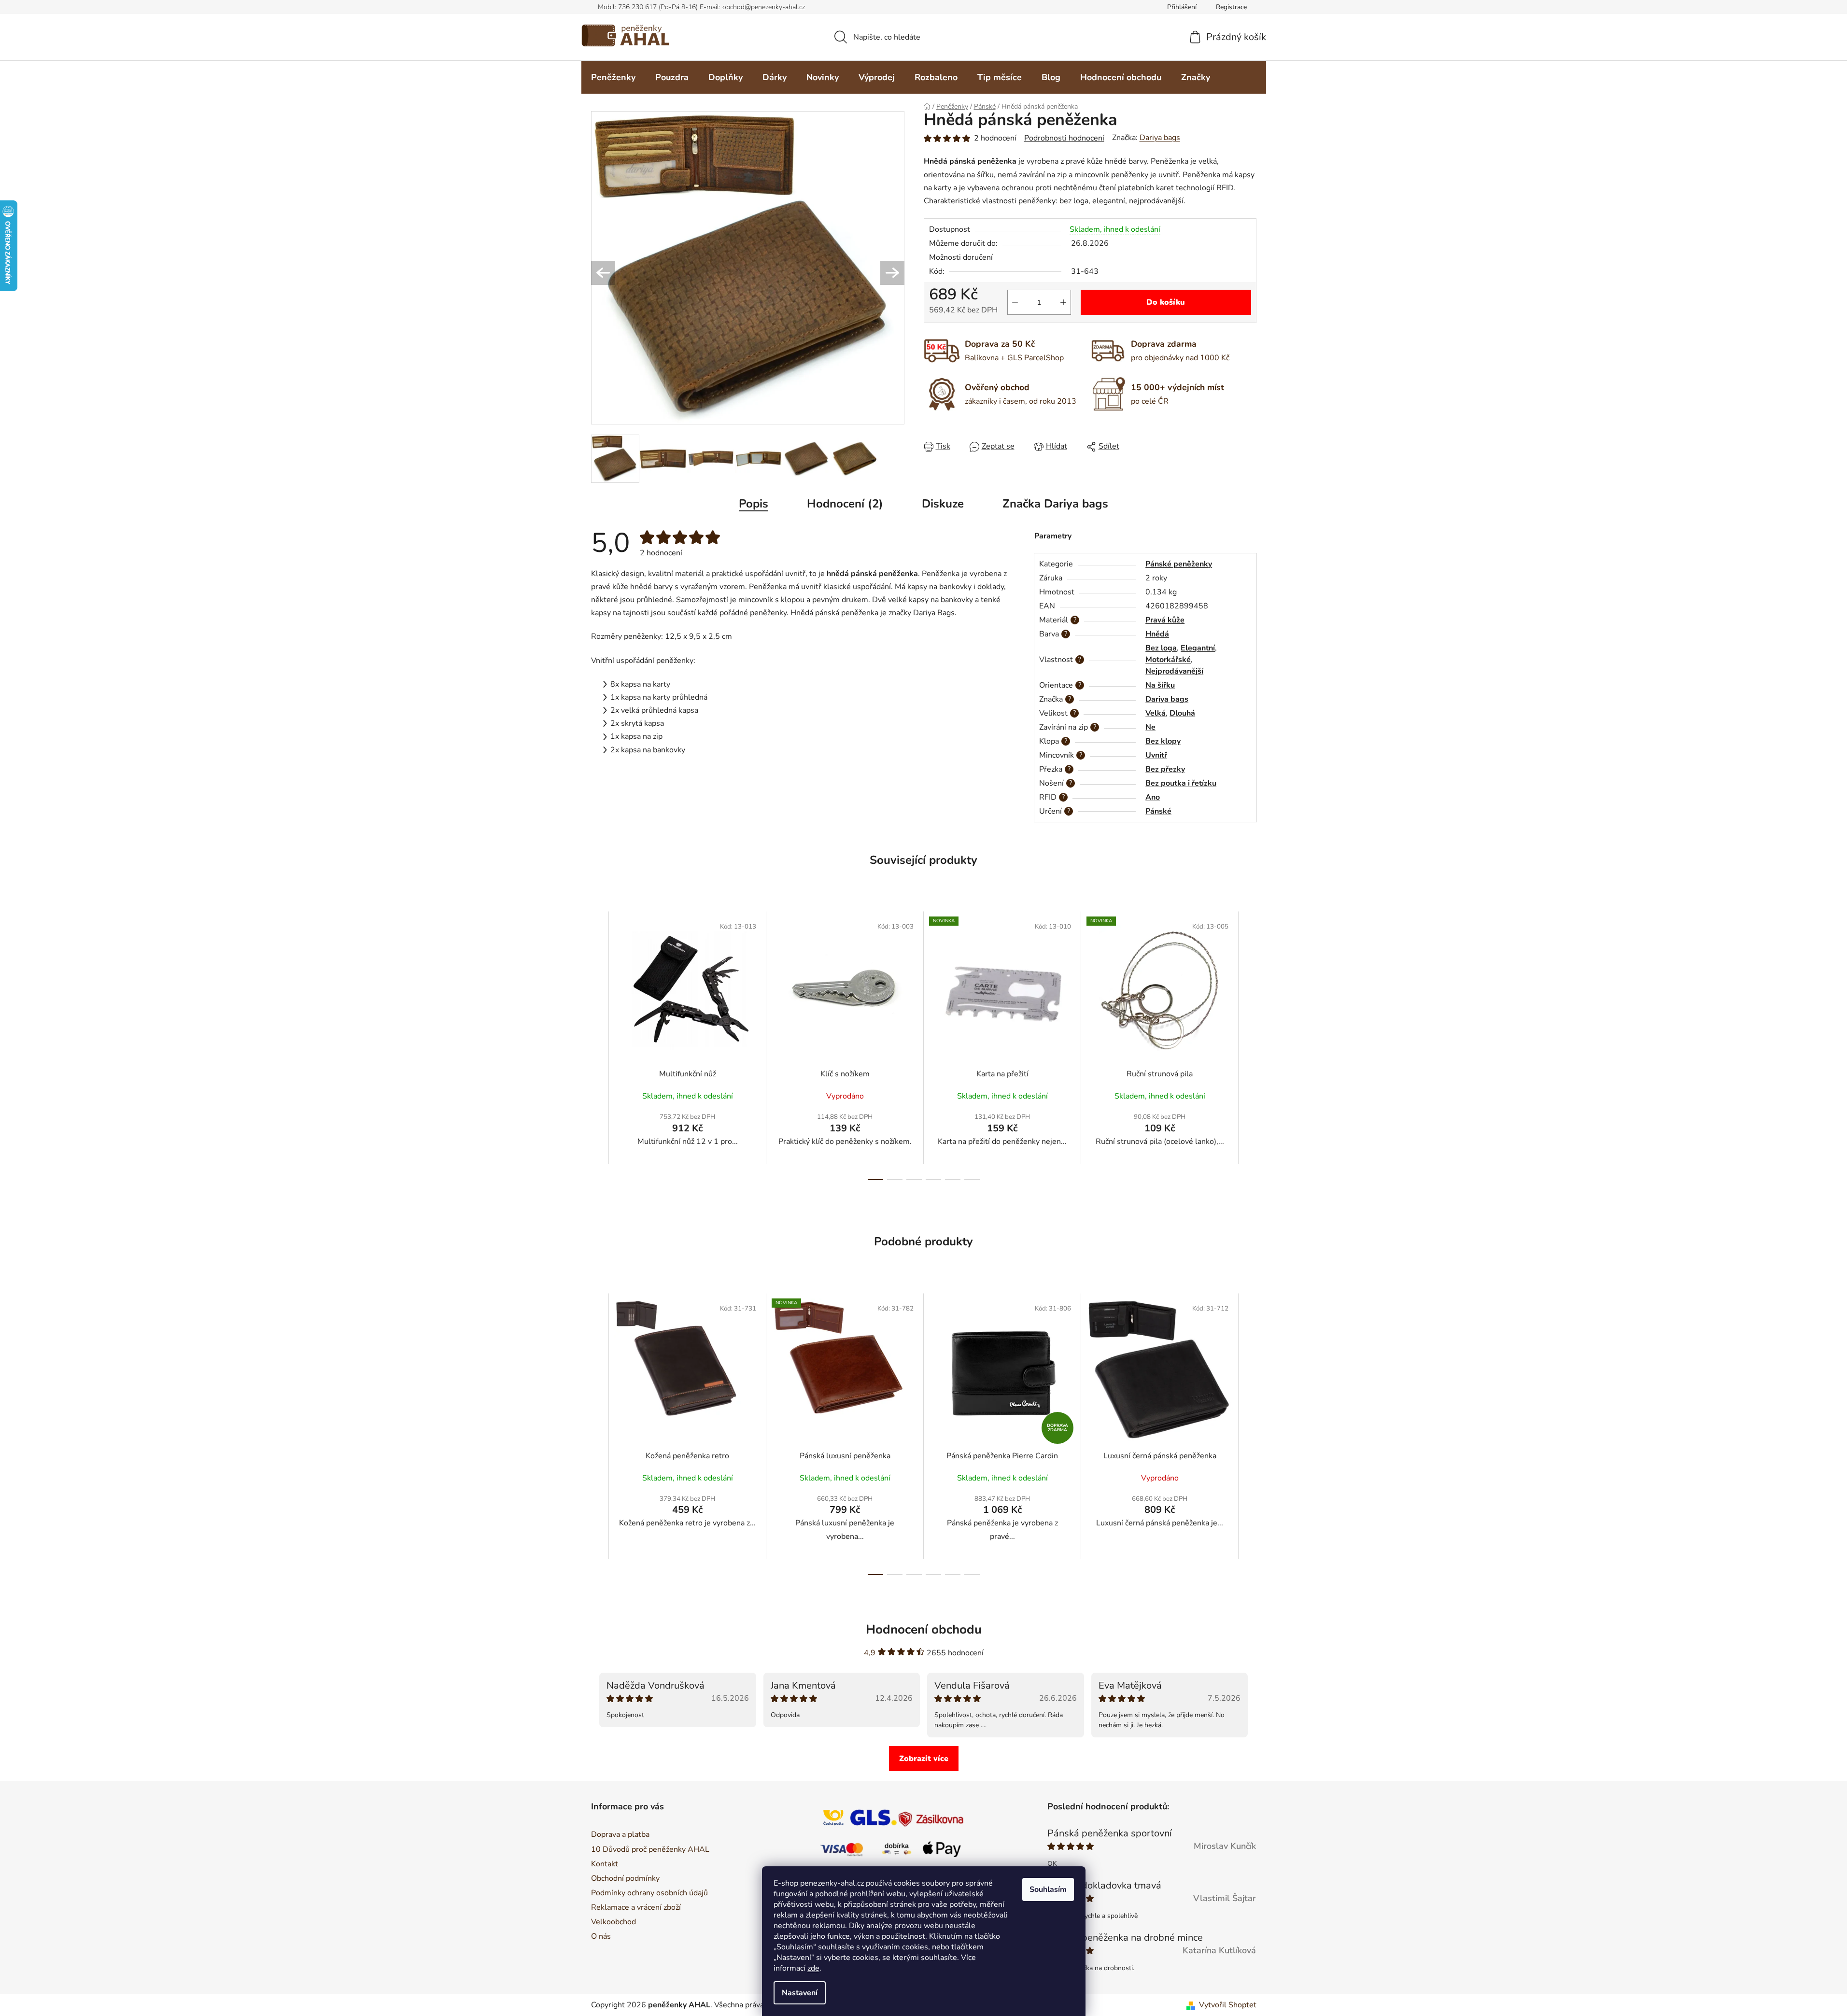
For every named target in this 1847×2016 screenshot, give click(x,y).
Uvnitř (1156, 755)
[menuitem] (613, 78)
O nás (601, 1936)
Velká (1156, 713)
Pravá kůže (1165, 620)
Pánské (1158, 811)
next (1249, 1045)
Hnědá (1157, 634)
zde (813, 1968)
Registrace (1231, 7)
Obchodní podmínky (625, 1878)
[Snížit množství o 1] (1015, 302)
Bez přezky (1165, 769)
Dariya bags (1160, 138)
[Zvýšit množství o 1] (1063, 302)
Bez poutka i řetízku (1181, 783)
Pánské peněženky (1179, 564)
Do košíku (1166, 302)
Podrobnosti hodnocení (1064, 138)
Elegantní (1198, 648)
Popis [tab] (754, 504)
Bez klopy (1163, 741)
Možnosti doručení (961, 257)
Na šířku (1160, 685)
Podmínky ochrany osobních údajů (649, 1893)
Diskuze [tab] (943, 504)
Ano (1153, 797)
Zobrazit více (924, 1759)
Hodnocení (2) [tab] (845, 504)
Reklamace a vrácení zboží (636, 1907)
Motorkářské (1168, 660)
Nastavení (800, 1993)
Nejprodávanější (1174, 671)
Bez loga (1161, 648)
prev (599, 1045)
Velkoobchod (613, 1922)
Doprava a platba (620, 1834)
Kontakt (605, 1864)
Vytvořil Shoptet (1228, 2005)
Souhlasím (1048, 1889)
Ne (1150, 727)
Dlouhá (1182, 713)
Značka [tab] (1055, 504)
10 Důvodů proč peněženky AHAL (650, 1849)
